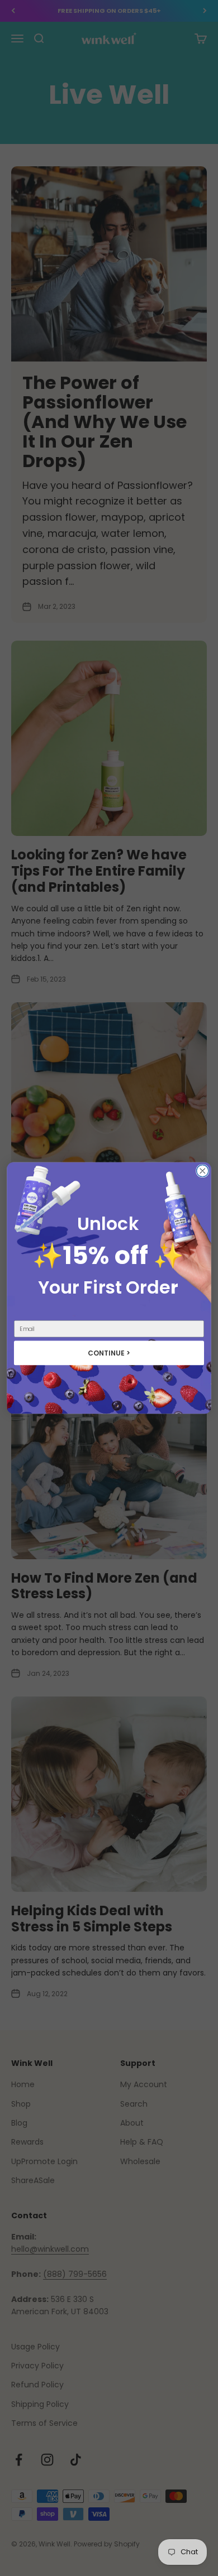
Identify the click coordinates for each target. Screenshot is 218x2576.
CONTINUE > (109, 1353)
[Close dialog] (203, 1171)
